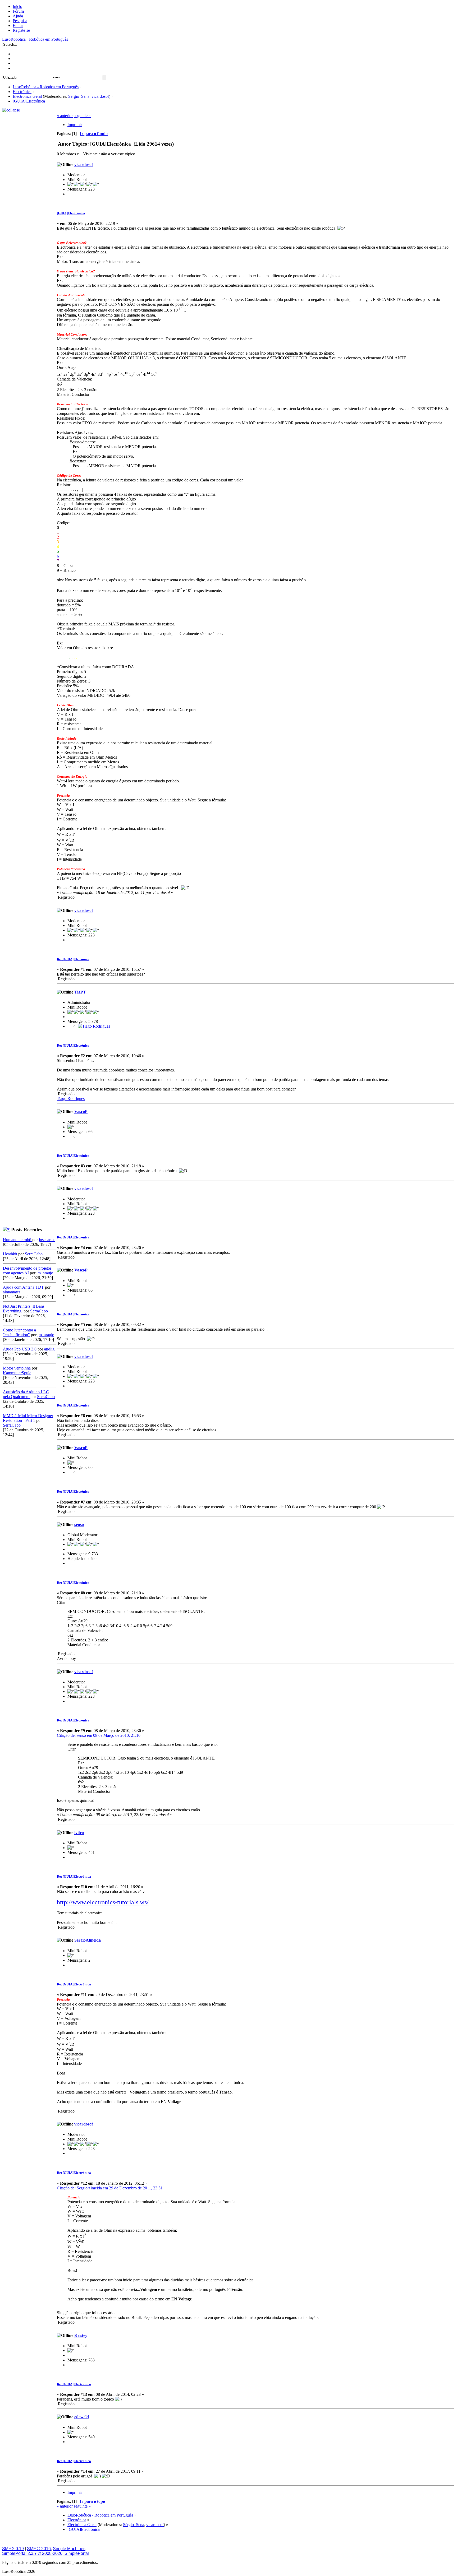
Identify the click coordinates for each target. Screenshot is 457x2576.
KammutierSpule (17, 1373)
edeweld (82, 2417)
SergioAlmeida (88, 1940)
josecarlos (47, 1240)
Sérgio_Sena (79, 96)
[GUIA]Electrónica (71, 213)
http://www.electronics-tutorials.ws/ (103, 1902)
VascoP (81, 1111)
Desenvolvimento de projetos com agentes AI (27, 1271)
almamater (12, 1292)
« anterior (65, 116)
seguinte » (82, 116)
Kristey (81, 2335)
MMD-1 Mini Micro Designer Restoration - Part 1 (28, 1418)
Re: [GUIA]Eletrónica (73, 959)
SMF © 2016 (39, 2549)
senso (79, 1524)
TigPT (80, 992)
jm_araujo (45, 1273)
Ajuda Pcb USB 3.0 (20, 1349)
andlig (49, 1349)
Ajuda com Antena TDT (23, 1287)
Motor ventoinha (17, 1368)
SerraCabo (34, 1254)
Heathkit (10, 1254)
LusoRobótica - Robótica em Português (35, 39)
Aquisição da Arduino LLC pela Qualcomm (26, 1394)
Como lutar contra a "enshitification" (19, 1332)
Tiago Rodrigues (71, 1099)
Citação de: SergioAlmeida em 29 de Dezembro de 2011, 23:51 (110, 2188)
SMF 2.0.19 (13, 2549)
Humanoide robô (18, 1240)
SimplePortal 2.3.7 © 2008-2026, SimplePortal (45, 2553)
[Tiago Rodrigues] (94, 1026)
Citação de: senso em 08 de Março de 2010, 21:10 (99, 1735)
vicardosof (100, 96)
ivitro (79, 1833)
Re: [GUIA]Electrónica (74, 1876)
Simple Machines (69, 2549)
